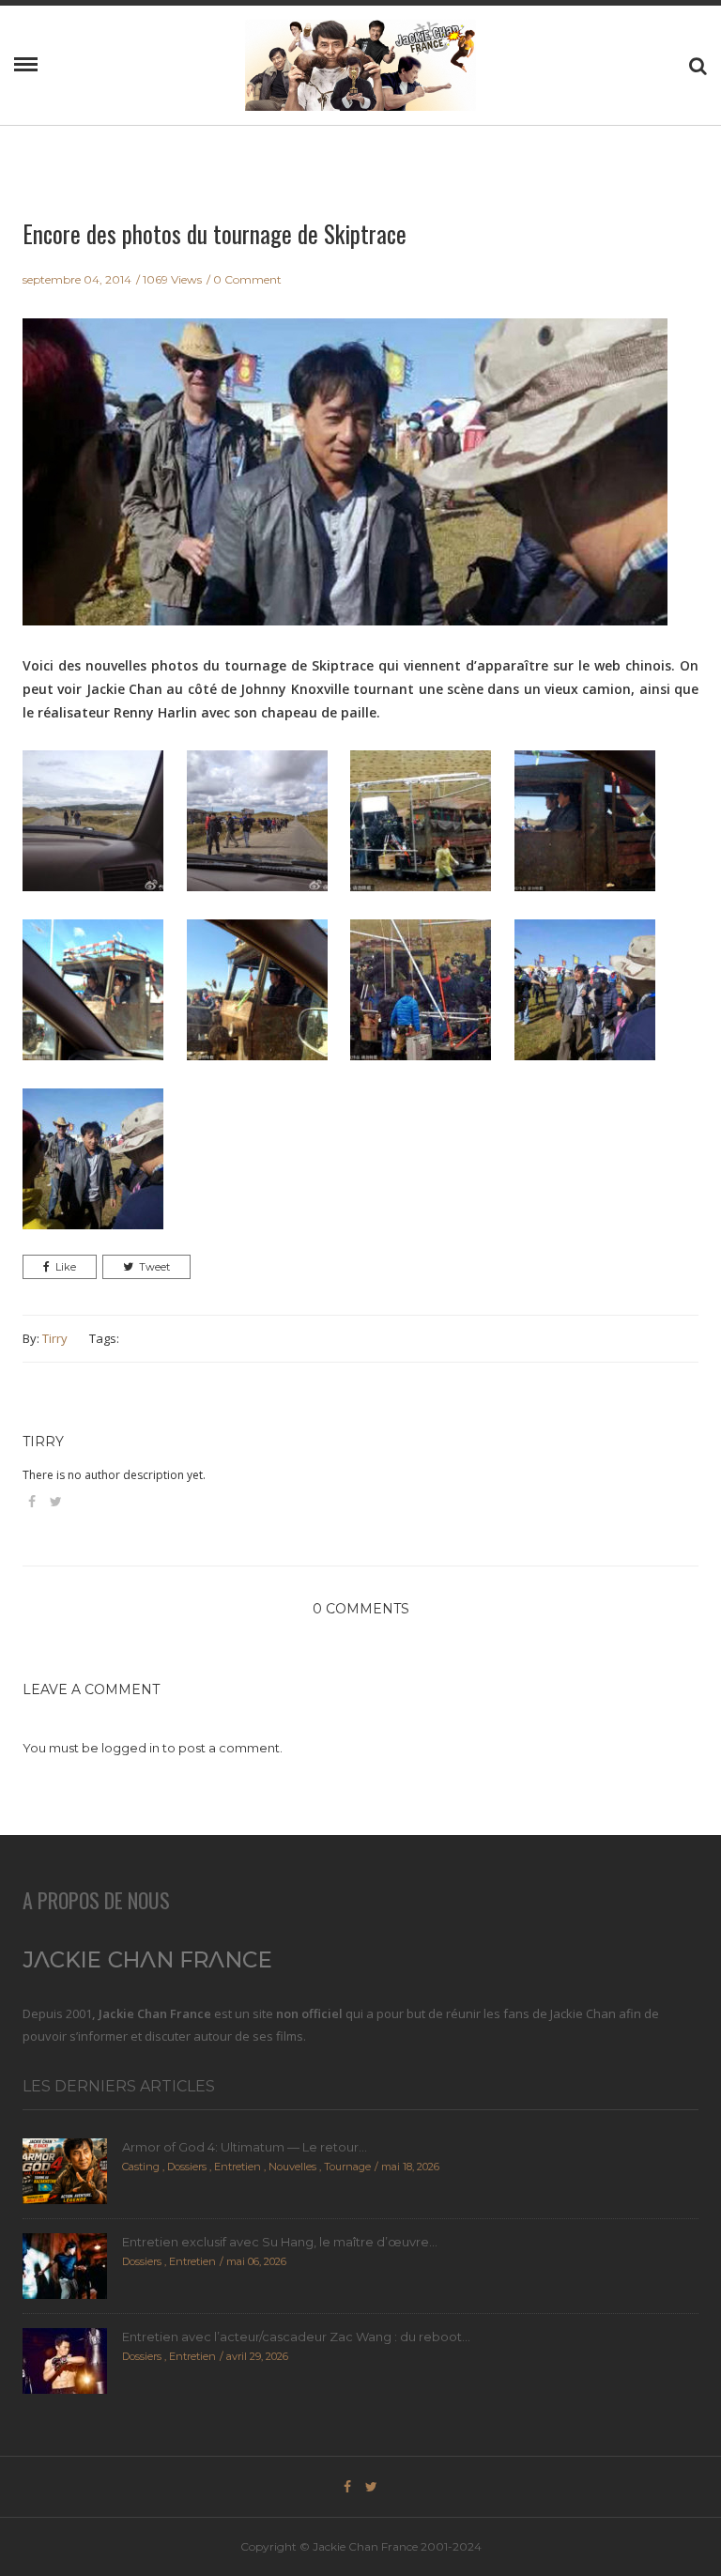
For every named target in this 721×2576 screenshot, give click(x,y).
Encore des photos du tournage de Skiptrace (215, 233)
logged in (130, 1748)
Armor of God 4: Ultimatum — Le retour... (245, 2147)
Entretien (238, 2167)
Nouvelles (292, 2167)
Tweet (154, 1267)
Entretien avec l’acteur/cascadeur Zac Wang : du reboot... (296, 2337)
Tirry (55, 1338)
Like (66, 1267)
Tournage (347, 2167)
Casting (141, 2167)
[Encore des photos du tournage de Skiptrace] (345, 485)
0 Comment (247, 279)
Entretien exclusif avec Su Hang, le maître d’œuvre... (280, 2242)
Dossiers (187, 2167)
